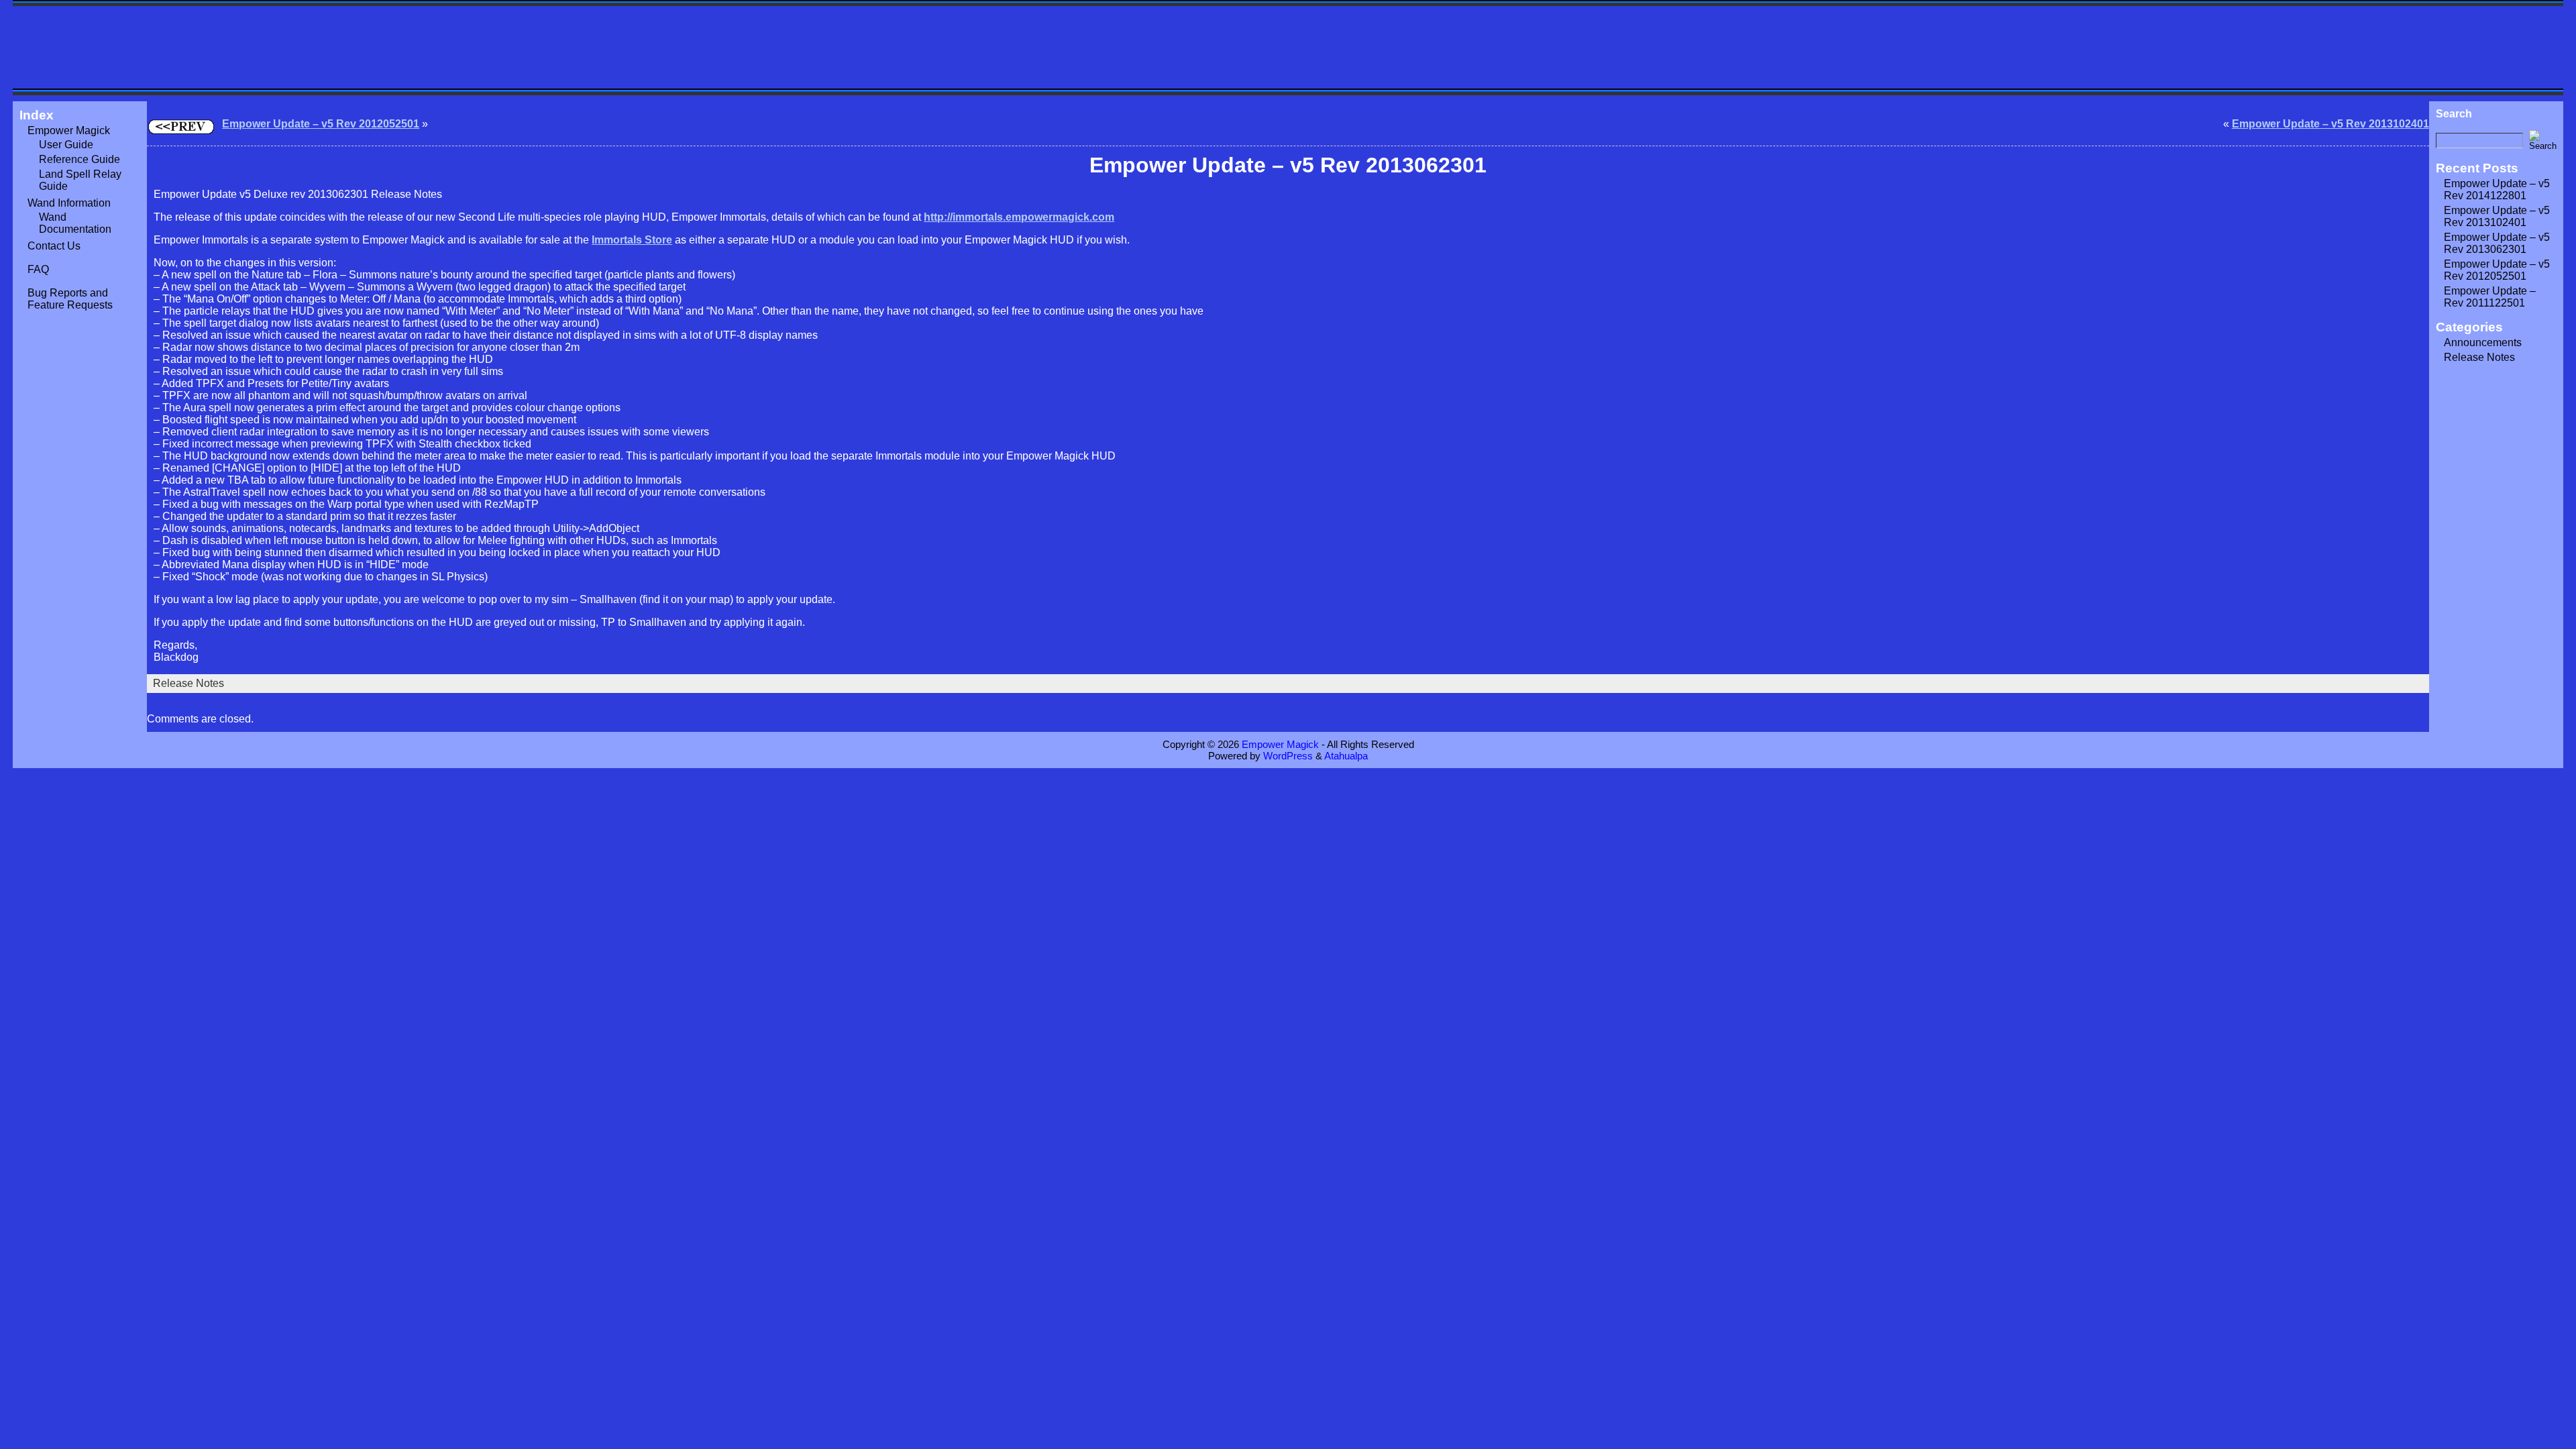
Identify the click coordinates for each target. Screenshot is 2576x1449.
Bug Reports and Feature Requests (70, 299)
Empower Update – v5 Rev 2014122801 (2497, 190)
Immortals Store (632, 240)
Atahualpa (1346, 756)
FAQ (38, 269)
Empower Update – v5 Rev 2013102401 (2330, 124)
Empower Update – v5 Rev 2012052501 (321, 124)
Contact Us (54, 246)
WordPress (1288, 756)
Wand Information (69, 203)
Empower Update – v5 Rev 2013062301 (2497, 243)
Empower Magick (69, 130)
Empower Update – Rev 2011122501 (2490, 297)
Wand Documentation (75, 223)
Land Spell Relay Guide (80, 180)
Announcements (2483, 342)
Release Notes (189, 683)
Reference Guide (79, 159)
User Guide (66, 145)
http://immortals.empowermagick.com (1019, 217)
